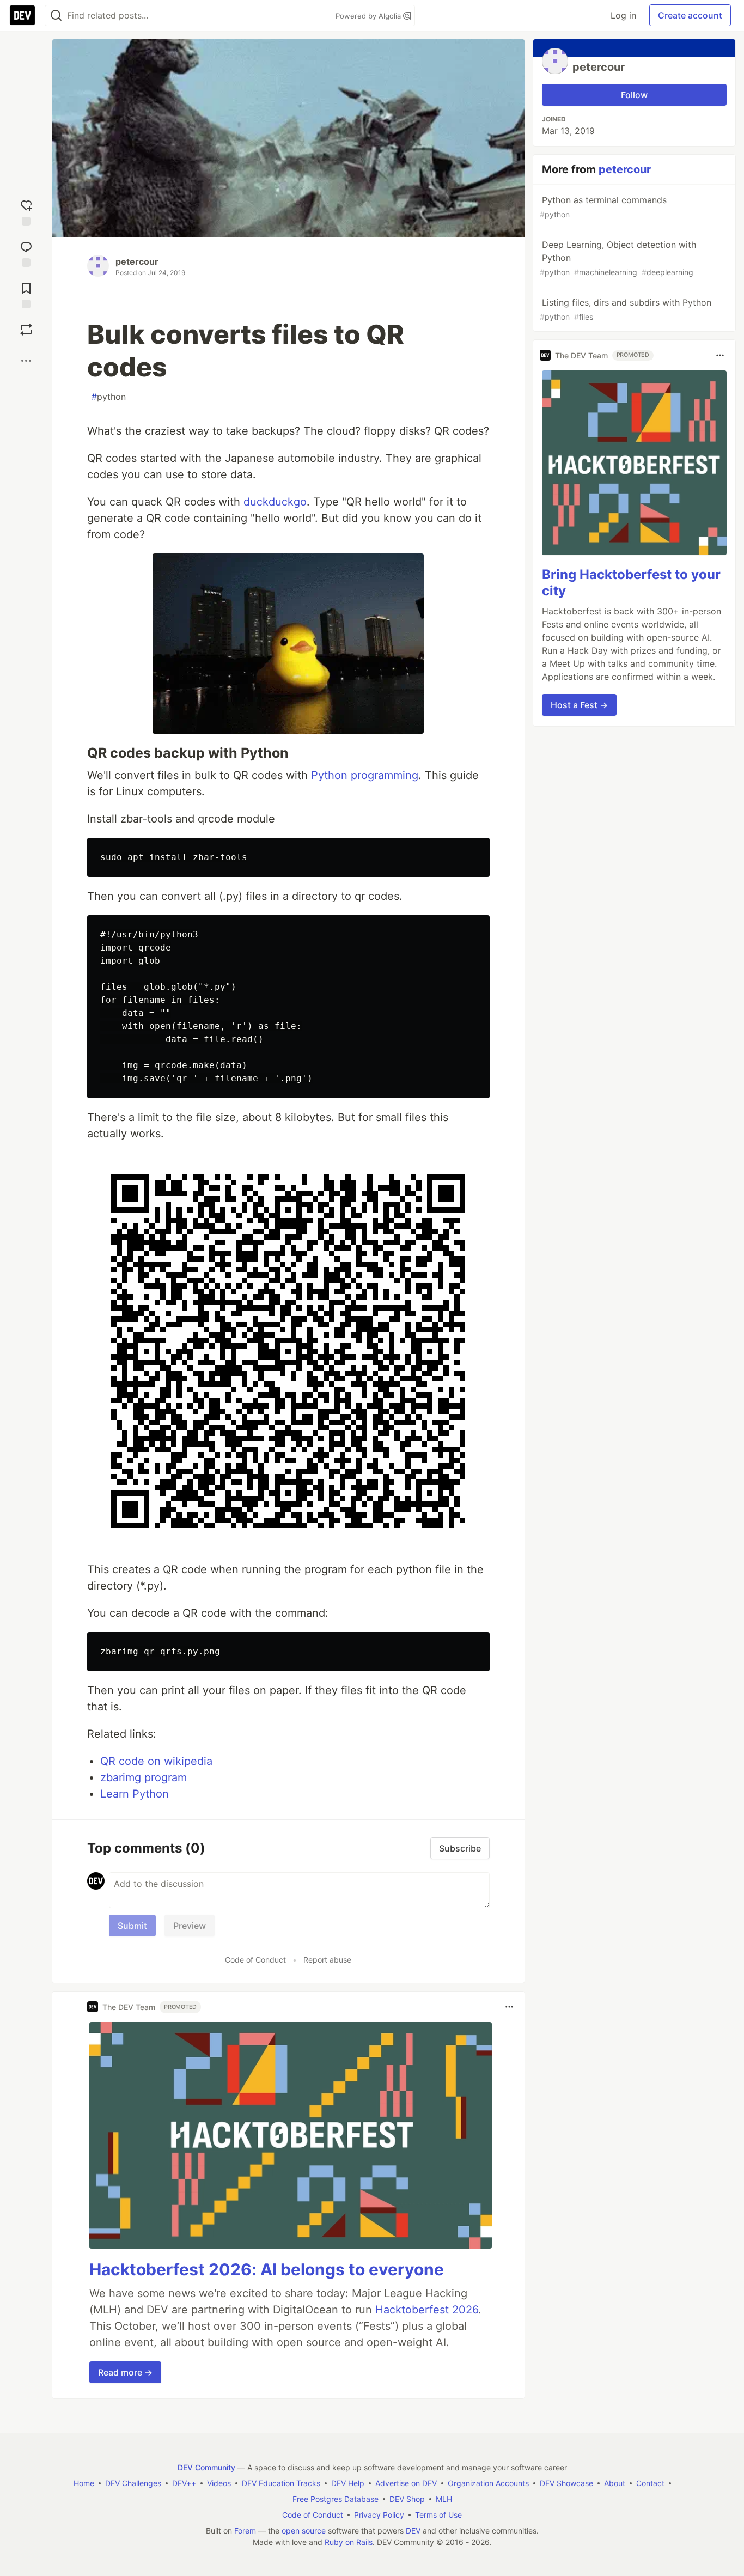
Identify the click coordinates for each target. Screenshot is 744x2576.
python (109, 397)
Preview (190, 1926)
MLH (444, 2499)
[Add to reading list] (26, 293)
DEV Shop (407, 2499)
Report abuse (327, 1960)
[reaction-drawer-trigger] (26, 210)
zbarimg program (144, 1777)
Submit (132, 1926)
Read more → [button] (125, 2372)
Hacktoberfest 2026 (427, 2310)
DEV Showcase (566, 2483)
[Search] (56, 16)
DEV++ (184, 2483)
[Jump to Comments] (26, 252)
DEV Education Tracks (281, 2483)
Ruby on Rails (349, 2542)
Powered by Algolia (369, 16)
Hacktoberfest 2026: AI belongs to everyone (267, 2269)
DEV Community (206, 2467)
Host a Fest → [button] (579, 704)
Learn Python (135, 1794)
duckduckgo (275, 502)
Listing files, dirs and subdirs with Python (626, 309)
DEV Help (348, 2483)
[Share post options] (26, 361)
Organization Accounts (488, 2483)
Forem (245, 2531)
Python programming (365, 775)
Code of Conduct (255, 1960)
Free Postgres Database (336, 2499)
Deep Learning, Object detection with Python (618, 258)
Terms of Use (438, 2515)
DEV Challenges (133, 2483)
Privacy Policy (379, 2515)
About (615, 2483)
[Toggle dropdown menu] (509, 2007)
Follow (634, 95)
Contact (650, 2483)
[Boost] (26, 330)
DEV (413, 2531)
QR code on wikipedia (156, 1761)
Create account (690, 15)
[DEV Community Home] (22, 15)
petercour (137, 261)
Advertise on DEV (406, 2483)
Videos (219, 2483)
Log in (623, 15)
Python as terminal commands (603, 207)
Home (84, 2483)
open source (304, 2531)
